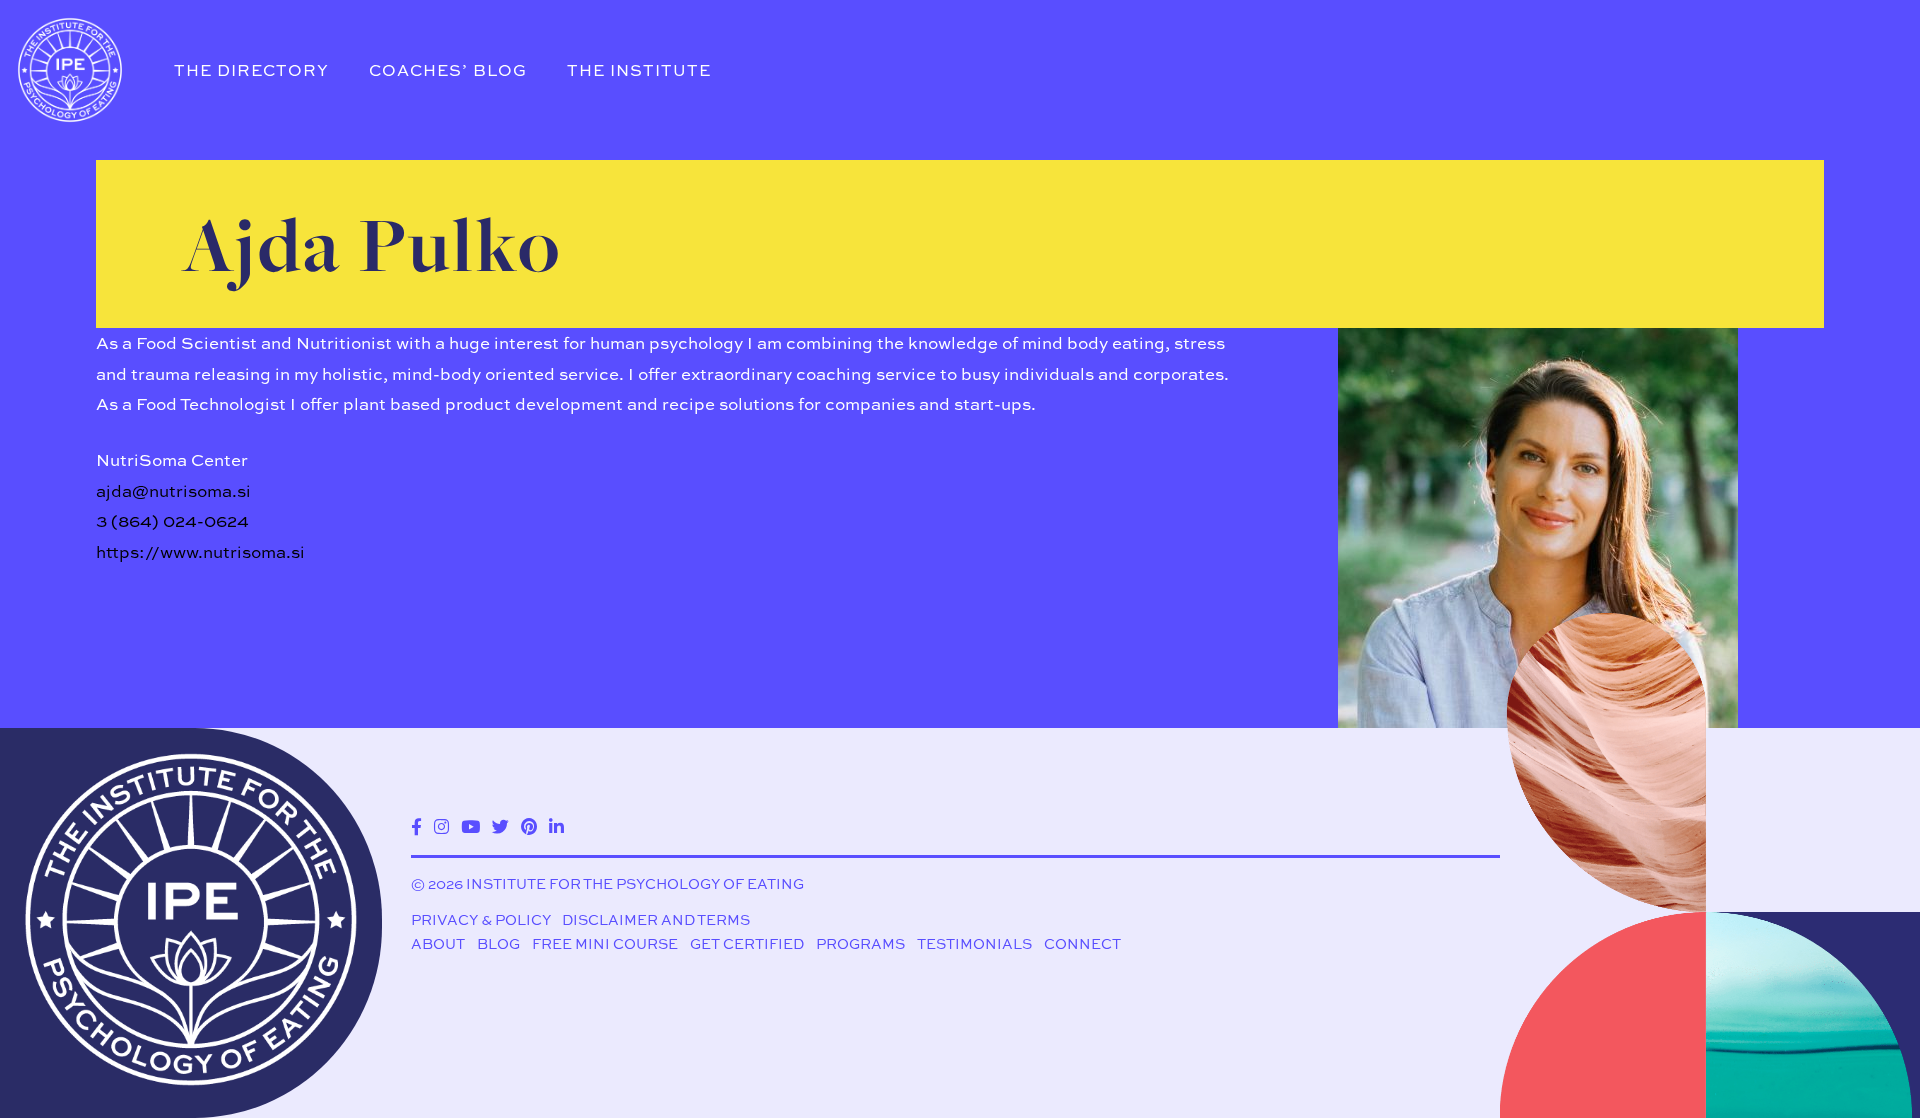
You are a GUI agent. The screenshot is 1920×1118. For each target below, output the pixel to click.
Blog (498, 943)
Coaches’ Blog (448, 70)
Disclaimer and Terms (656, 919)
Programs (860, 943)
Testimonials (974, 943)
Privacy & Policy (481, 919)
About (438, 943)
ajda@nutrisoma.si (173, 490)
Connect (1082, 943)
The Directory (251, 70)
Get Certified (747, 943)
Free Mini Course (605, 943)
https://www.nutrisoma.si (200, 551)
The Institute (639, 70)
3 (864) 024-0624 (172, 520)
